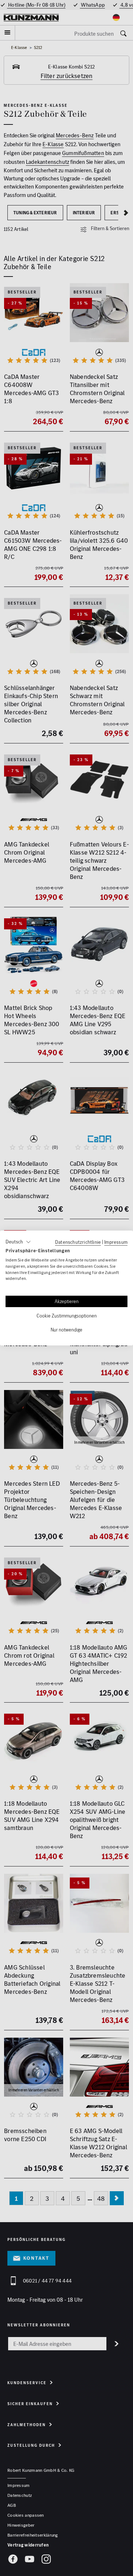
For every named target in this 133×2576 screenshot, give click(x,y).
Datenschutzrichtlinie (78, 1242)
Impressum (116, 1242)
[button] (18, 1242)
